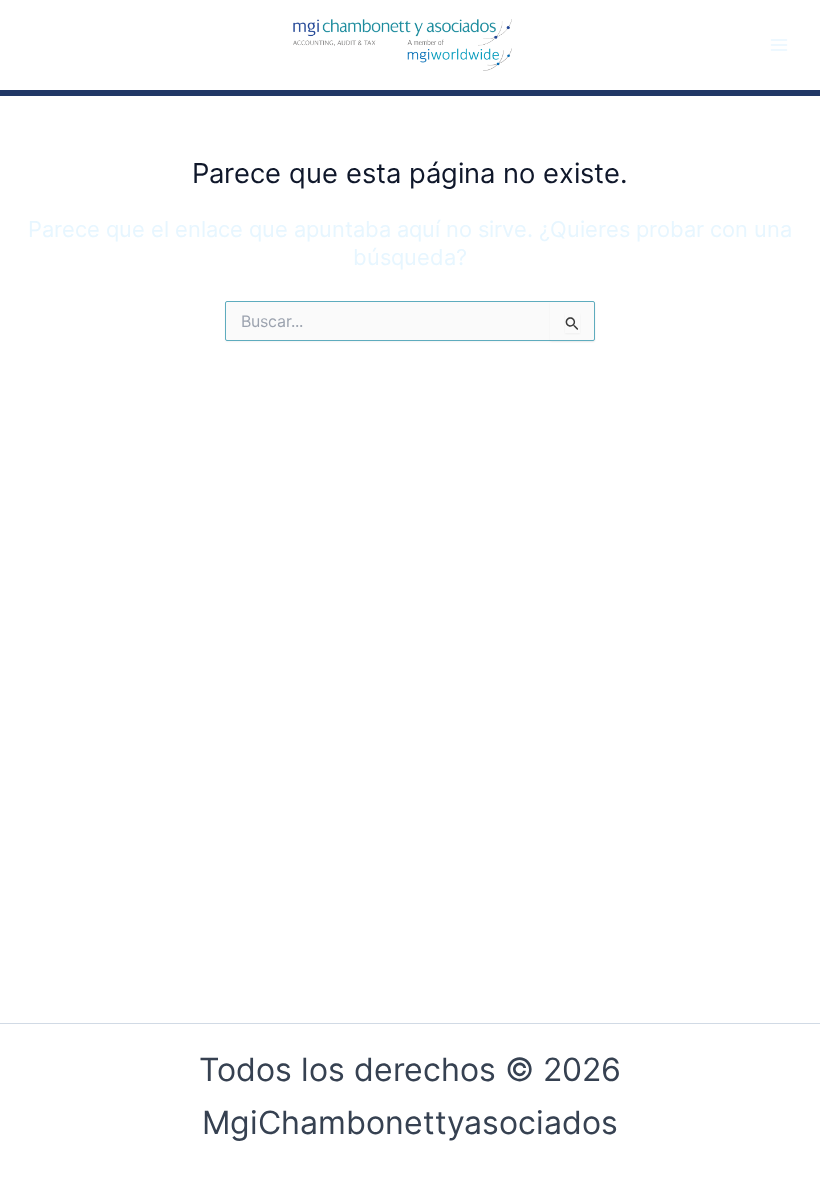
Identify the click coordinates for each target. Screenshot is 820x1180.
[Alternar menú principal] (779, 45)
